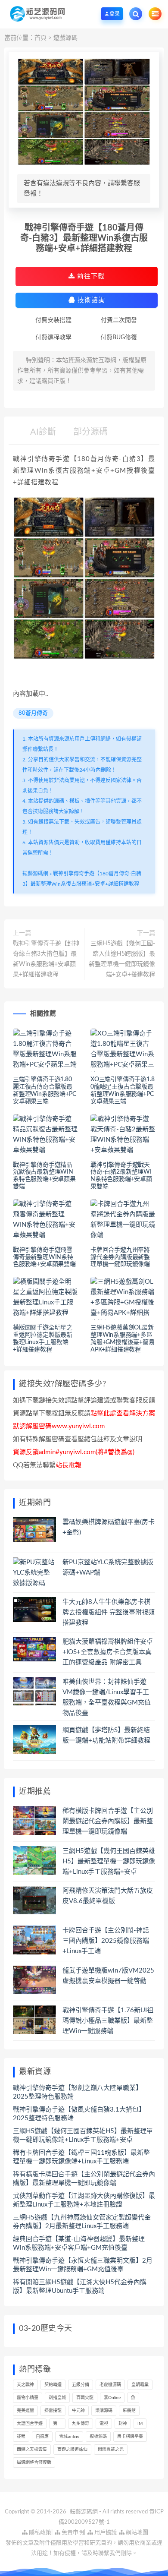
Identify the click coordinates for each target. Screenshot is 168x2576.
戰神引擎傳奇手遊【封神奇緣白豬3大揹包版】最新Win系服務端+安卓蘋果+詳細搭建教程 (46, 959)
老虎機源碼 (110, 2385)
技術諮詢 (90, 300)
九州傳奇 (81, 2424)
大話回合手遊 (30, 2424)
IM (140, 2424)
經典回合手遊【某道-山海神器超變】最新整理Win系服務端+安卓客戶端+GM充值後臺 (79, 2243)
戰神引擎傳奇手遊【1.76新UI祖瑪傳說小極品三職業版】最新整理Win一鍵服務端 (108, 2021)
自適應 (42, 2437)
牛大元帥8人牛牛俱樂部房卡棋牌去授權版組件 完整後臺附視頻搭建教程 (109, 1612)
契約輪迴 (53, 2385)
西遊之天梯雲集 (32, 2450)
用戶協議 (105, 2533)
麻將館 (129, 2411)
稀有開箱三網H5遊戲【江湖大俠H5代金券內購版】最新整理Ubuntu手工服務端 (80, 2287)
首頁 (40, 38)
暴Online (112, 2398)
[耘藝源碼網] (37, 14)
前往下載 (90, 276)
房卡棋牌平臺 (130, 2437)
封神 (123, 2424)
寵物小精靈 (28, 2398)
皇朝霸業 (140, 2385)
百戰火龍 (85, 2398)
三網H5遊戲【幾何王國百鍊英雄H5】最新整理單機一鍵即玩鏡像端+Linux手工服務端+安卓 (109, 1861)
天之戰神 (25, 2385)
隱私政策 (39, 2533)
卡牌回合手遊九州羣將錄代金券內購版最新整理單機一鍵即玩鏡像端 (120, 1257)
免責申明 (72, 2533)
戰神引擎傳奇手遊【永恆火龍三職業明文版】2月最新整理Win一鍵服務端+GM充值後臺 (83, 2265)
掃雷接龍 (53, 2411)
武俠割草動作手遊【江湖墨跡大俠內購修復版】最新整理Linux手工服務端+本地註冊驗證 (84, 2200)
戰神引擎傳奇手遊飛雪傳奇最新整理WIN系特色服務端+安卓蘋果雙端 (44, 1257)
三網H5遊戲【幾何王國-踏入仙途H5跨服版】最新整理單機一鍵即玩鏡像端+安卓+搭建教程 (122, 959)
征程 (21, 2437)
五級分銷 (81, 2385)
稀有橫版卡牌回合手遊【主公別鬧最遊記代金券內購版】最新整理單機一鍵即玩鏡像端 (108, 1821)
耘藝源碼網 (35, 874)
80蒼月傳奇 (33, 713)
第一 (57, 2424)
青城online (69, 2437)
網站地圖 (136, 2533)
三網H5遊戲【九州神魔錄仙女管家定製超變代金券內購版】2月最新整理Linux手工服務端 (82, 2222)
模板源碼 (98, 2437)
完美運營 (25, 2411)
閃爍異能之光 (111, 2450)
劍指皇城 (57, 2398)
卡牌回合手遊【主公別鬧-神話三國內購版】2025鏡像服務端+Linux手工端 (106, 1941)
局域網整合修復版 (34, 2462)
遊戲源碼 (65, 38)
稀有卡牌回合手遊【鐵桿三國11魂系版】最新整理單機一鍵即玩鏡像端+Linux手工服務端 (81, 2157)
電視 (104, 2424)
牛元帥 (78, 2411)
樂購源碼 (104, 2411)
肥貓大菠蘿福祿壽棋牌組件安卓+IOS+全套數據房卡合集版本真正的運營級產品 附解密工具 (108, 1652)
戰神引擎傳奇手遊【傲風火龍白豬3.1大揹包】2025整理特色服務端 (79, 2114)
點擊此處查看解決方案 (123, 1413)
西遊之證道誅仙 (72, 2450)
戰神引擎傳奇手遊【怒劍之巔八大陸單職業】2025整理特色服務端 (78, 2092)
